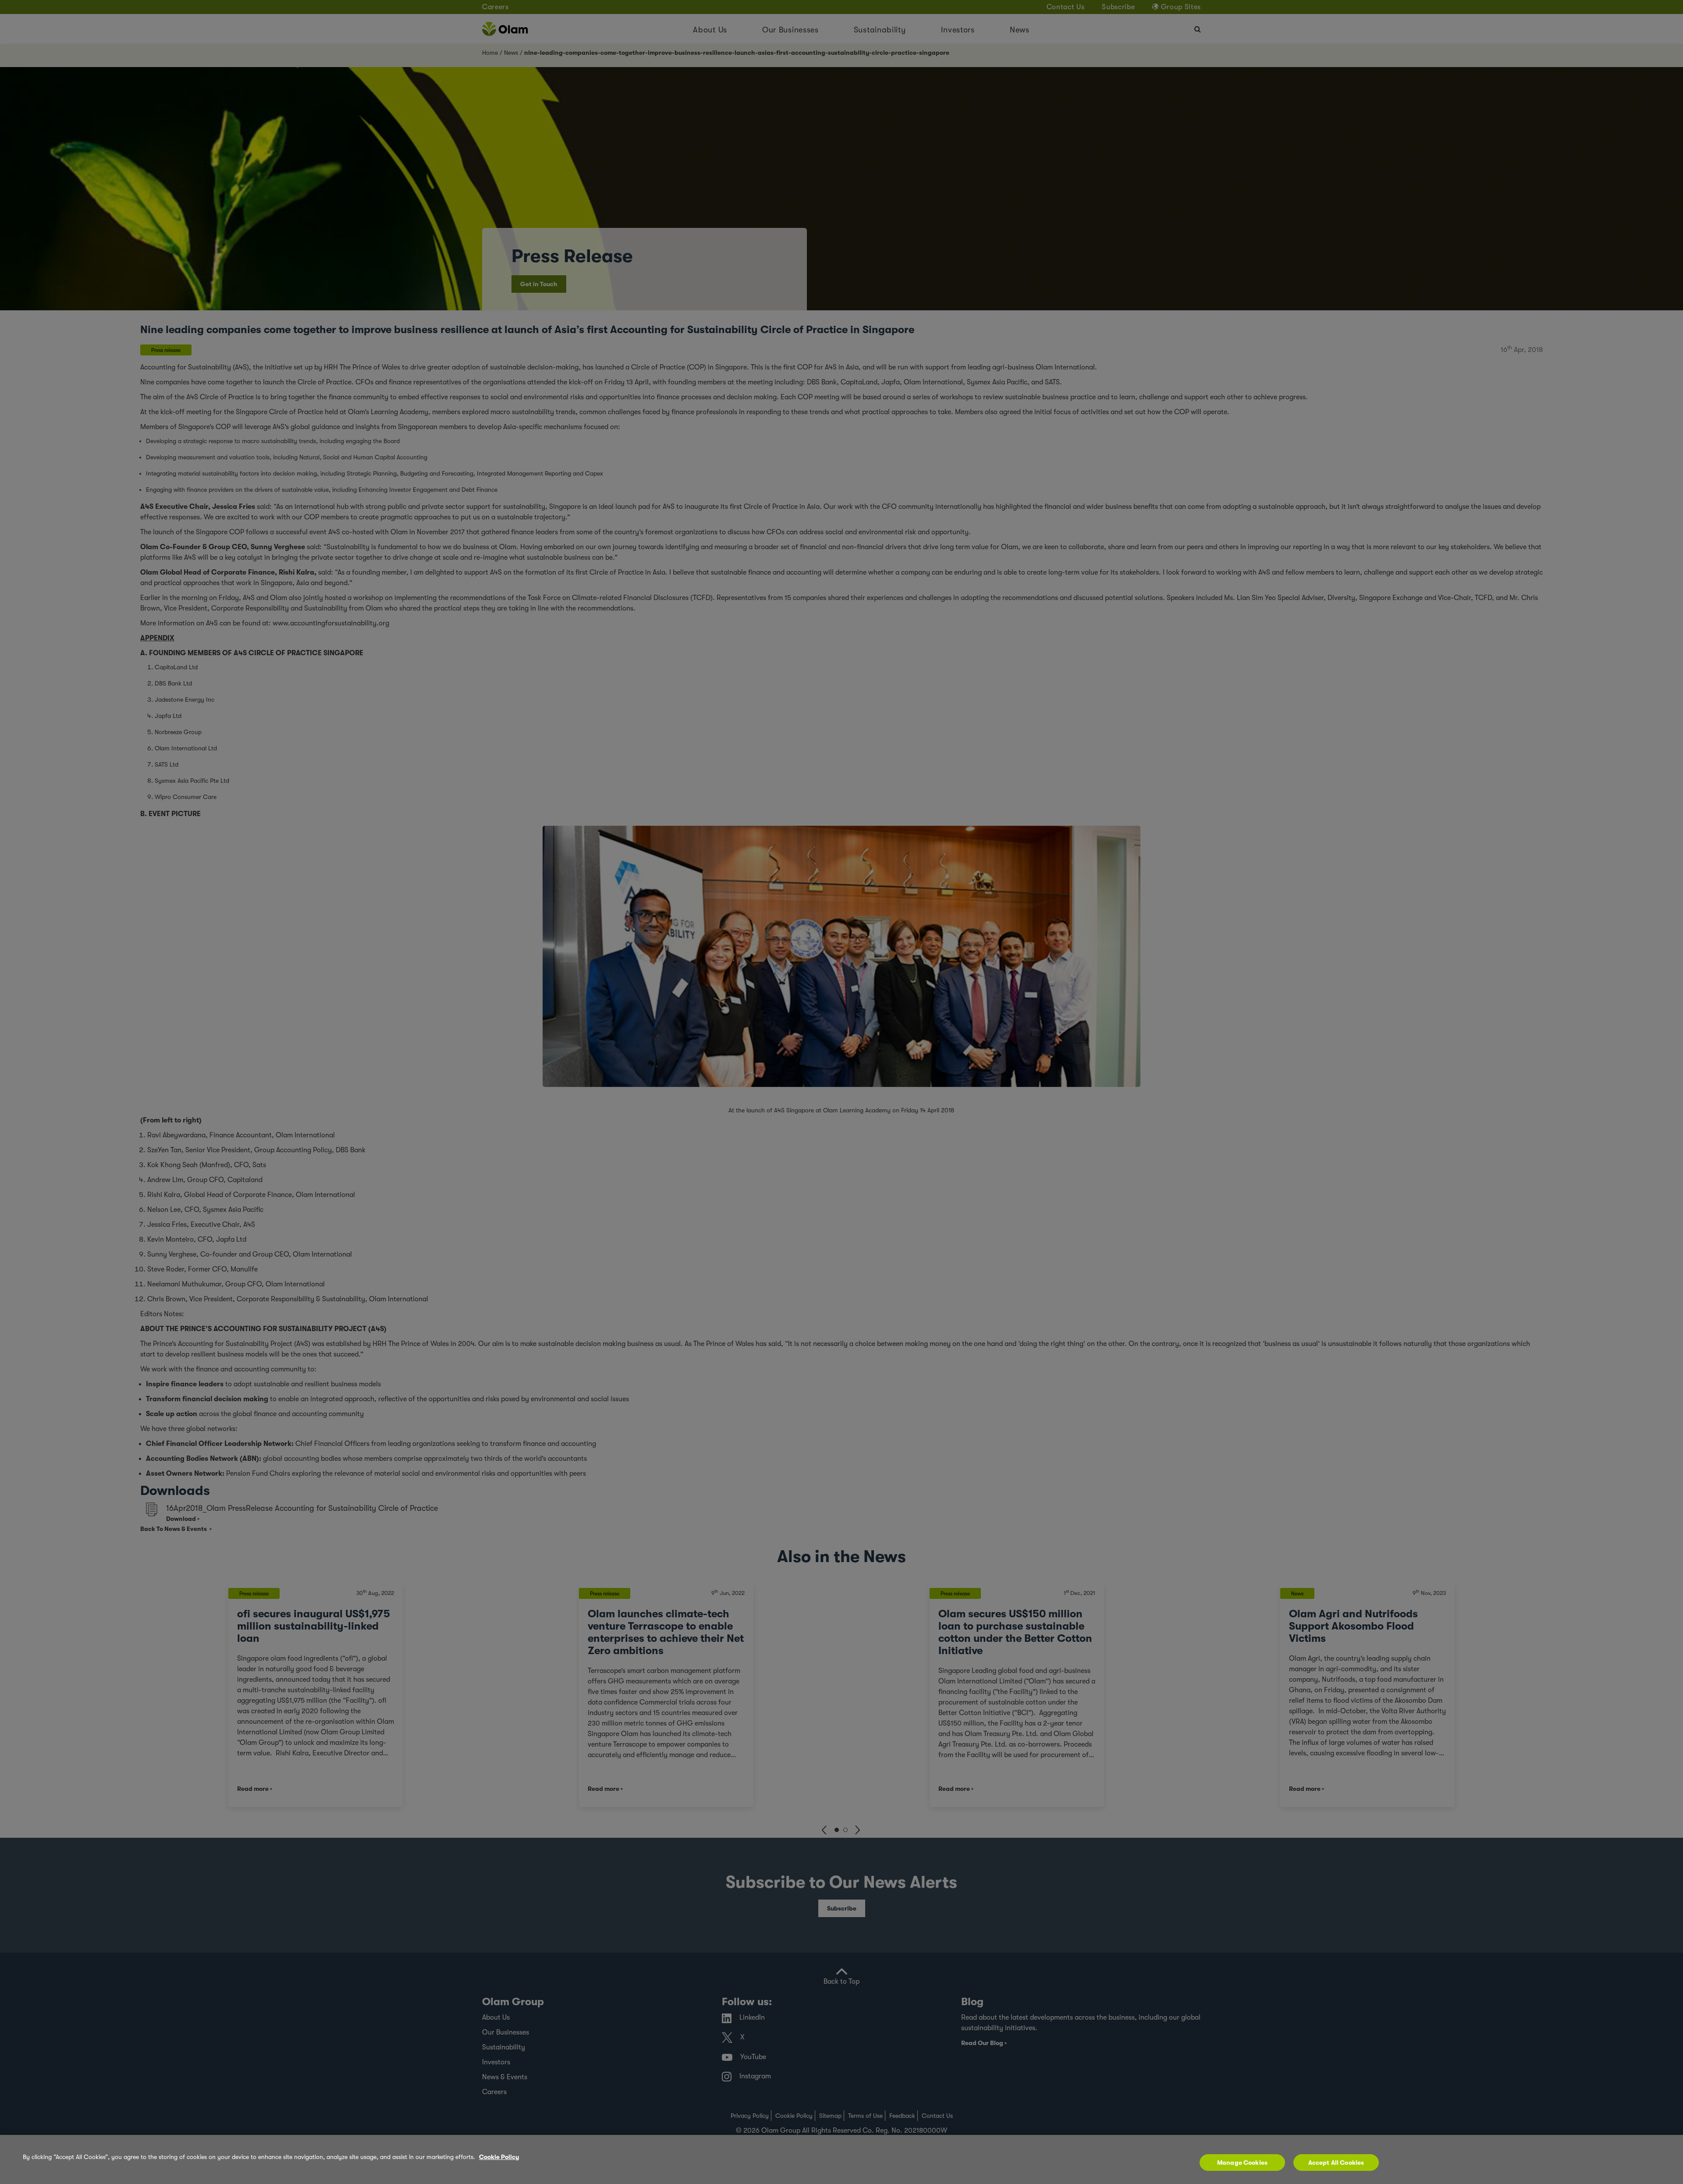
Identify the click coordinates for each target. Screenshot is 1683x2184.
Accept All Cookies (1336, 2163)
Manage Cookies (1242, 2163)
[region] (841, 2159)
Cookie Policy (499, 2157)
